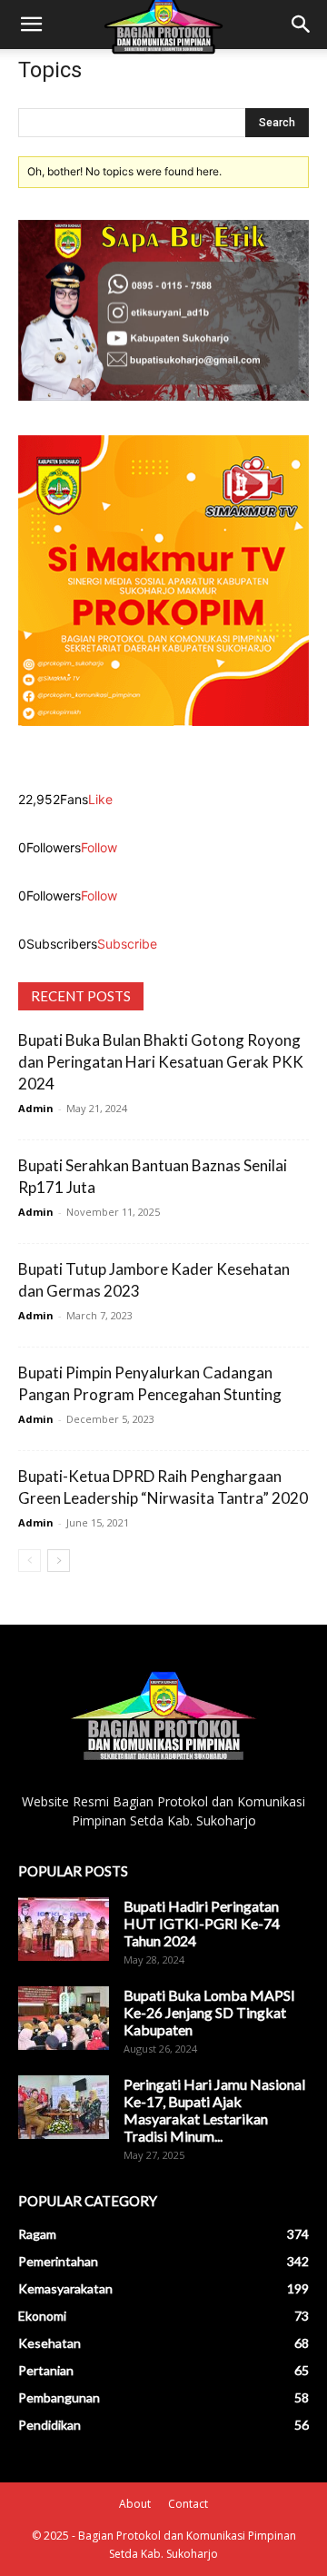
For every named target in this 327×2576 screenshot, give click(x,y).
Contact (188, 2504)
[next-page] (59, 1561)
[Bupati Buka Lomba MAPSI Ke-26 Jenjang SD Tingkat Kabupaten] (64, 2018)
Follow (99, 847)
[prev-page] (30, 1561)
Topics (50, 70)
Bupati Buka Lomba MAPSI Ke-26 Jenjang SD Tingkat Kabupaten (209, 2012)
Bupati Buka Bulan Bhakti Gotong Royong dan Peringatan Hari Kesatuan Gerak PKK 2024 (161, 1062)
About (135, 2504)
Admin (36, 1108)
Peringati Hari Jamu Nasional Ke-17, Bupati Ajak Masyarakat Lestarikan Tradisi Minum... (214, 2110)
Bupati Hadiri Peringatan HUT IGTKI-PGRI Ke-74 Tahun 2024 (202, 1923)
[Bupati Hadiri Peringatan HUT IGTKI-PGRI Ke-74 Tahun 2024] (64, 1929)
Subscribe (127, 944)
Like (100, 799)
